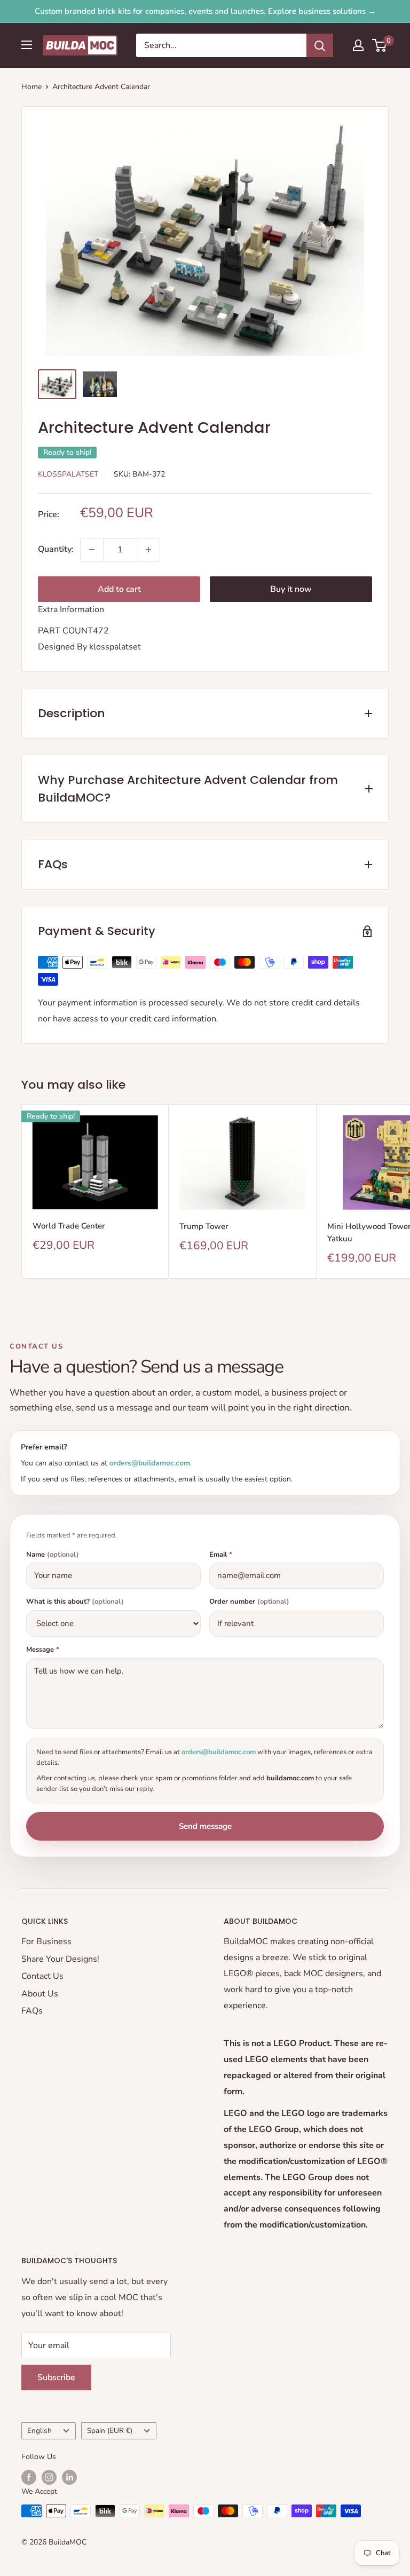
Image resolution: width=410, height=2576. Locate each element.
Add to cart (119, 589)
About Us (40, 1994)
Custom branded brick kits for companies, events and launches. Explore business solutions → (205, 11)
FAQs (32, 2011)
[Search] (320, 45)
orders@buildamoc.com (150, 1463)
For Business (46, 1941)
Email (221, 1555)
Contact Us (42, 1976)
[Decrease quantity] (92, 550)
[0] (380, 45)
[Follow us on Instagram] (49, 2477)
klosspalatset (115, 647)
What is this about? (75, 1602)
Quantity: (56, 549)
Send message (205, 1826)
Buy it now (291, 589)
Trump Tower (204, 1226)
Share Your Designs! (60, 1959)
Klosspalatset (68, 474)
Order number (249, 1602)
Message (43, 1650)
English (40, 2431)
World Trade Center (69, 1226)
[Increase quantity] (148, 550)
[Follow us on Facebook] (29, 2477)
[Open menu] (27, 45)
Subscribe (56, 2377)
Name (53, 1555)
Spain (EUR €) (110, 2431)
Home (31, 87)
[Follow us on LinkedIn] (69, 2477)
